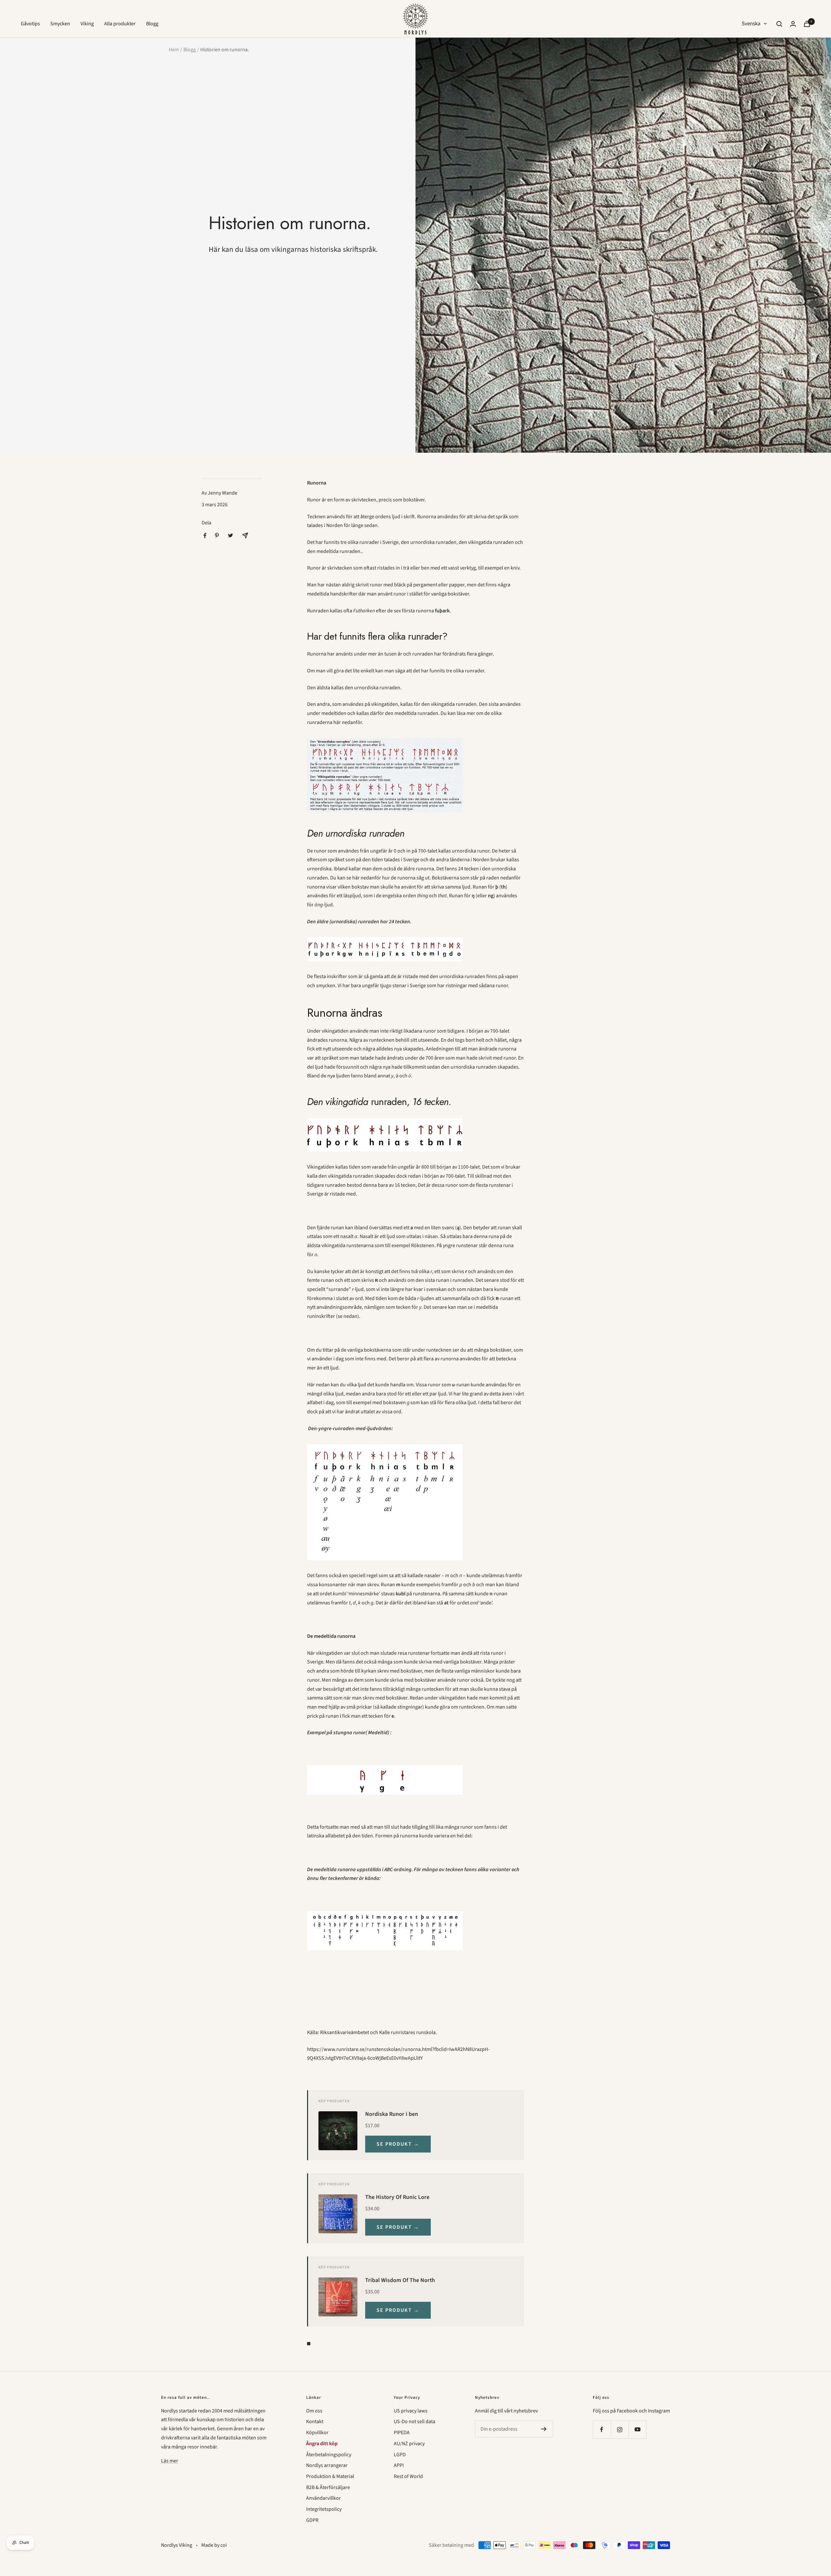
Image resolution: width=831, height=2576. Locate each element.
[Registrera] (544, 2429)
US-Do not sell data (415, 2422)
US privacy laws (411, 2411)
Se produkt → (398, 2144)
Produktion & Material (330, 2476)
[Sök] (779, 24)
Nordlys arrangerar (327, 2465)
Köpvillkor (317, 2433)
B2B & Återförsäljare (328, 2487)
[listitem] (205, 536)
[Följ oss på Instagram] (620, 2429)
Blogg (152, 24)
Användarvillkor (323, 2498)
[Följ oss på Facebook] (602, 2429)
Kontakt (315, 2422)
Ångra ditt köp (322, 2444)
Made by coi (214, 2545)
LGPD (400, 2455)
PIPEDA (402, 2433)
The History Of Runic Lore (397, 2197)
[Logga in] (793, 24)
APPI (399, 2465)
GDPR (312, 2520)
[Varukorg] (807, 24)
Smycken (60, 24)
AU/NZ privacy (409, 2444)
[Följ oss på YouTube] (637, 2429)
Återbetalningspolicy (329, 2455)
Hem (174, 50)
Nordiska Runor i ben (392, 2114)
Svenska (751, 24)
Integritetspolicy (324, 2509)
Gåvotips (30, 24)
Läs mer (170, 2461)
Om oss (314, 2411)
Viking (87, 24)
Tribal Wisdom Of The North (400, 2280)
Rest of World (408, 2476)
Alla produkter (120, 24)
